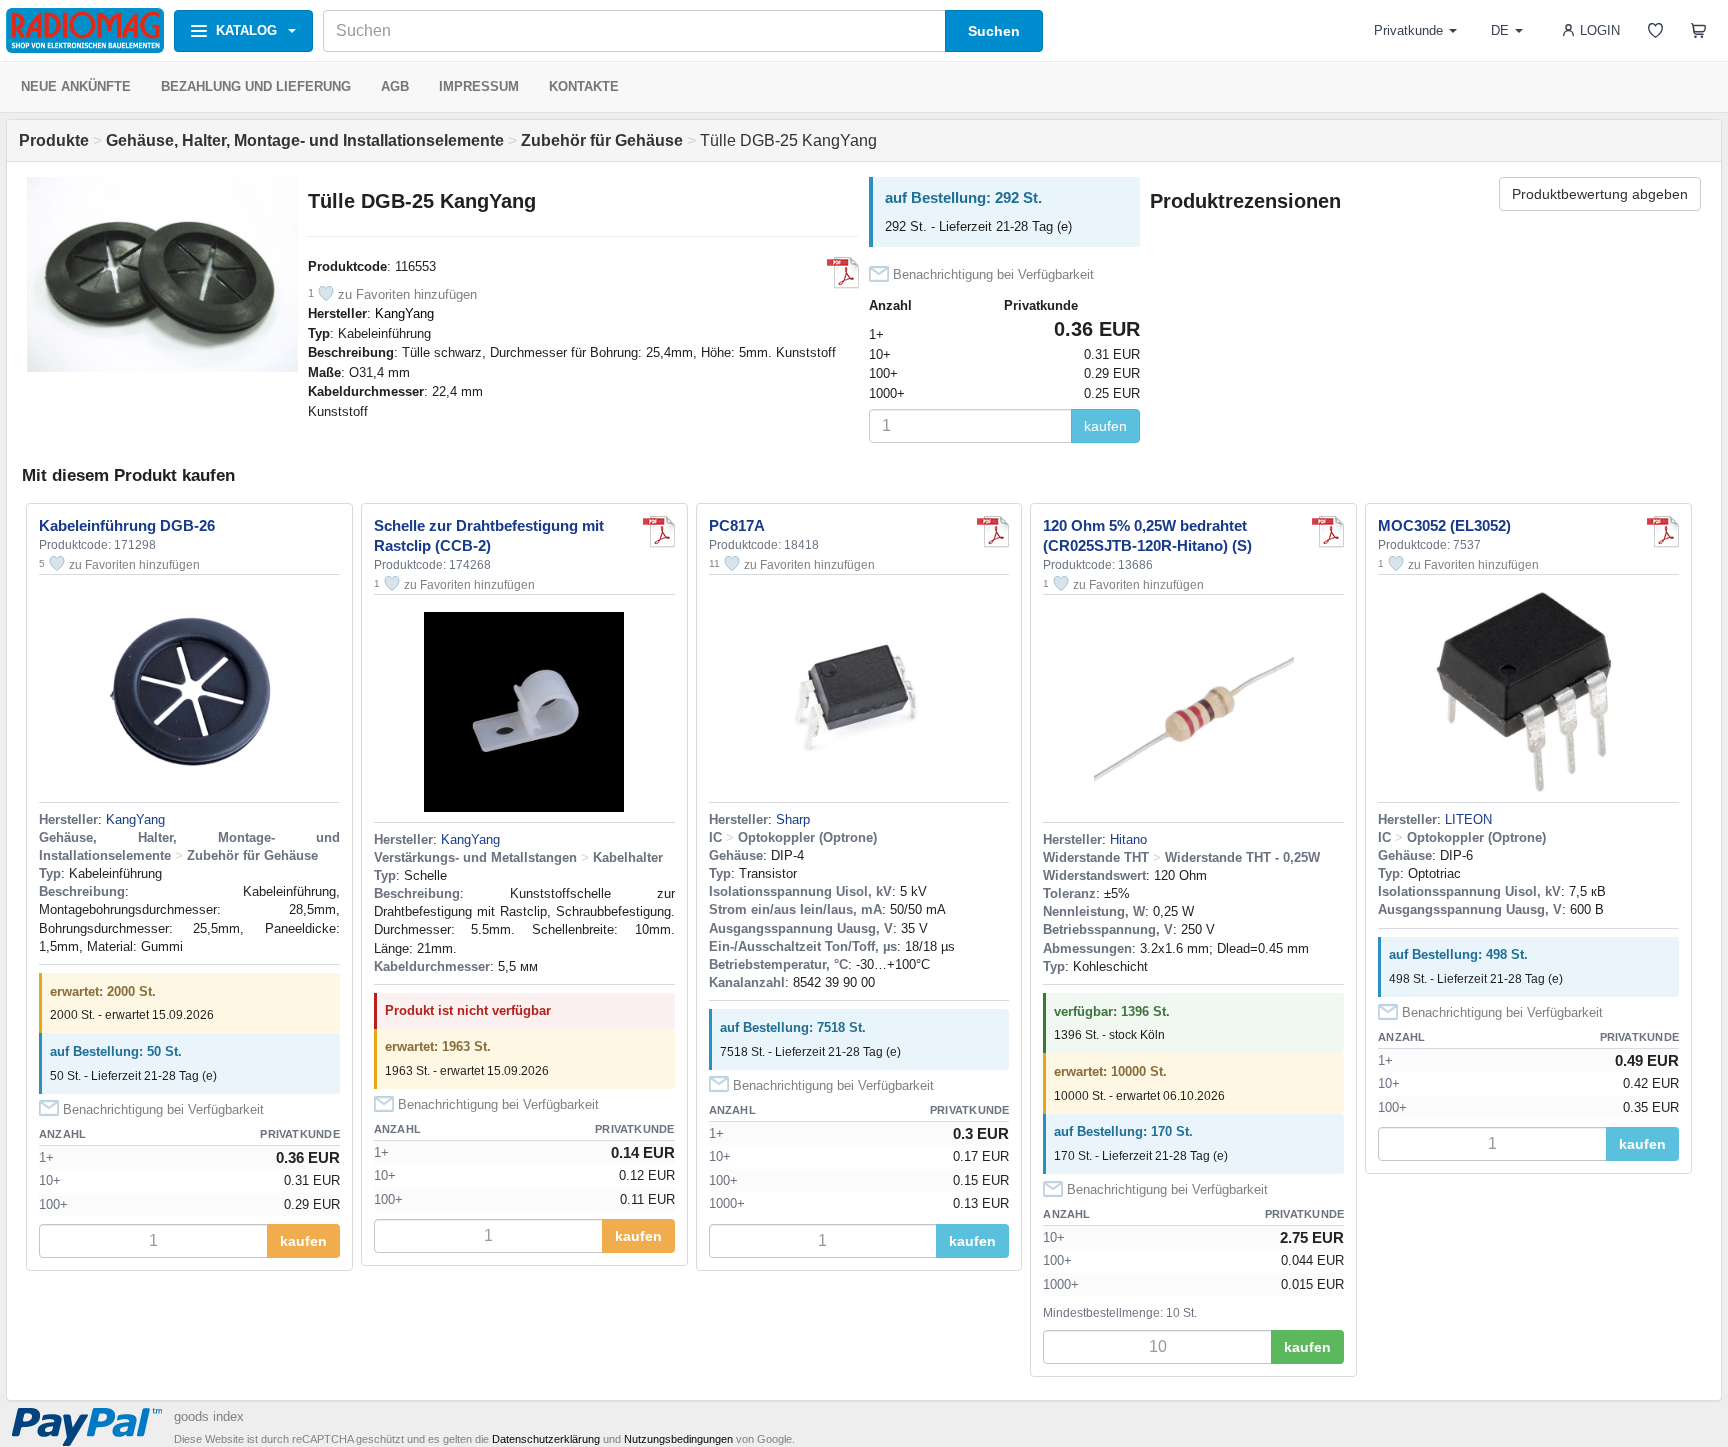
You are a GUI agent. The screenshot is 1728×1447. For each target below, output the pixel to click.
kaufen (1105, 426)
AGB (395, 86)
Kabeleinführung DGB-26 (127, 525)
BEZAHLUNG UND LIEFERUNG (256, 86)
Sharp (793, 819)
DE (1500, 30)
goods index (209, 1416)
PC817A (737, 525)
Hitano (1128, 839)
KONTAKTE (584, 86)
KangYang (404, 313)
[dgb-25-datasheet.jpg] (843, 273)
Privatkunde (1408, 30)
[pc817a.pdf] (993, 532)
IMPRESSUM (479, 86)
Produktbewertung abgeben (1600, 194)
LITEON (1468, 819)
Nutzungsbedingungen (678, 1439)
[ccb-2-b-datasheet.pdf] (659, 532)
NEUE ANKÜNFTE (76, 86)
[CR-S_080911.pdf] (1328, 532)
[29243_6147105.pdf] (1663, 532)
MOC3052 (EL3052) (1444, 525)
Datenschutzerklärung (546, 1439)
